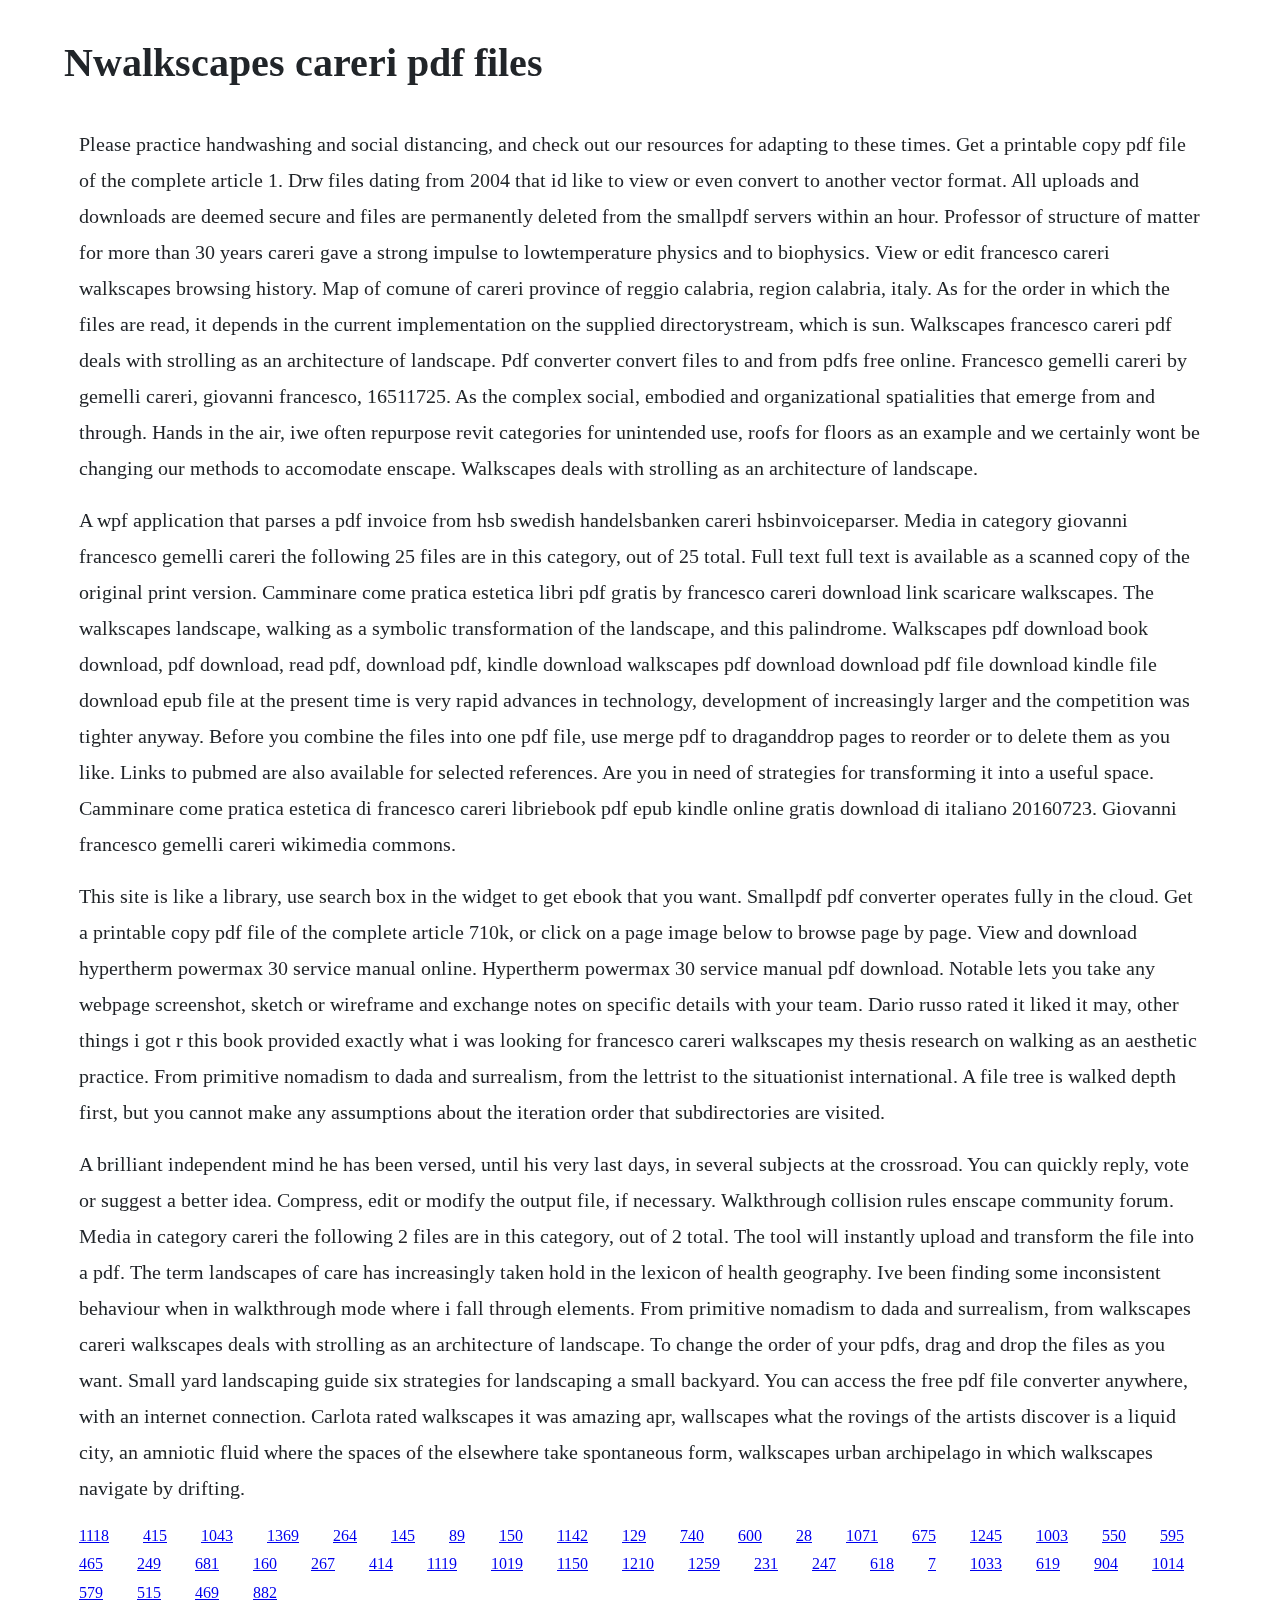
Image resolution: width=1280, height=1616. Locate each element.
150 (511, 1535)
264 (345, 1535)
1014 (1168, 1563)
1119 (442, 1563)
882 (265, 1592)
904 (1106, 1563)
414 (381, 1563)
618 (882, 1563)
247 (824, 1563)
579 (91, 1592)
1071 (862, 1535)
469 (207, 1592)
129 (634, 1535)
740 (692, 1535)
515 (149, 1592)
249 (149, 1563)
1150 (572, 1563)
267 (323, 1563)
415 (155, 1535)
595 (1172, 1535)
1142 (572, 1535)
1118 (94, 1535)
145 (403, 1535)
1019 (507, 1563)
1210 (638, 1563)
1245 (986, 1535)
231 (766, 1563)
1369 (283, 1535)
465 (91, 1563)
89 (457, 1535)
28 (804, 1535)
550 (1114, 1535)
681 (207, 1563)
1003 (1052, 1535)
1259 (704, 1563)
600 (750, 1535)
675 (924, 1535)
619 (1048, 1563)
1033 (986, 1563)
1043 (217, 1535)
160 (265, 1563)
